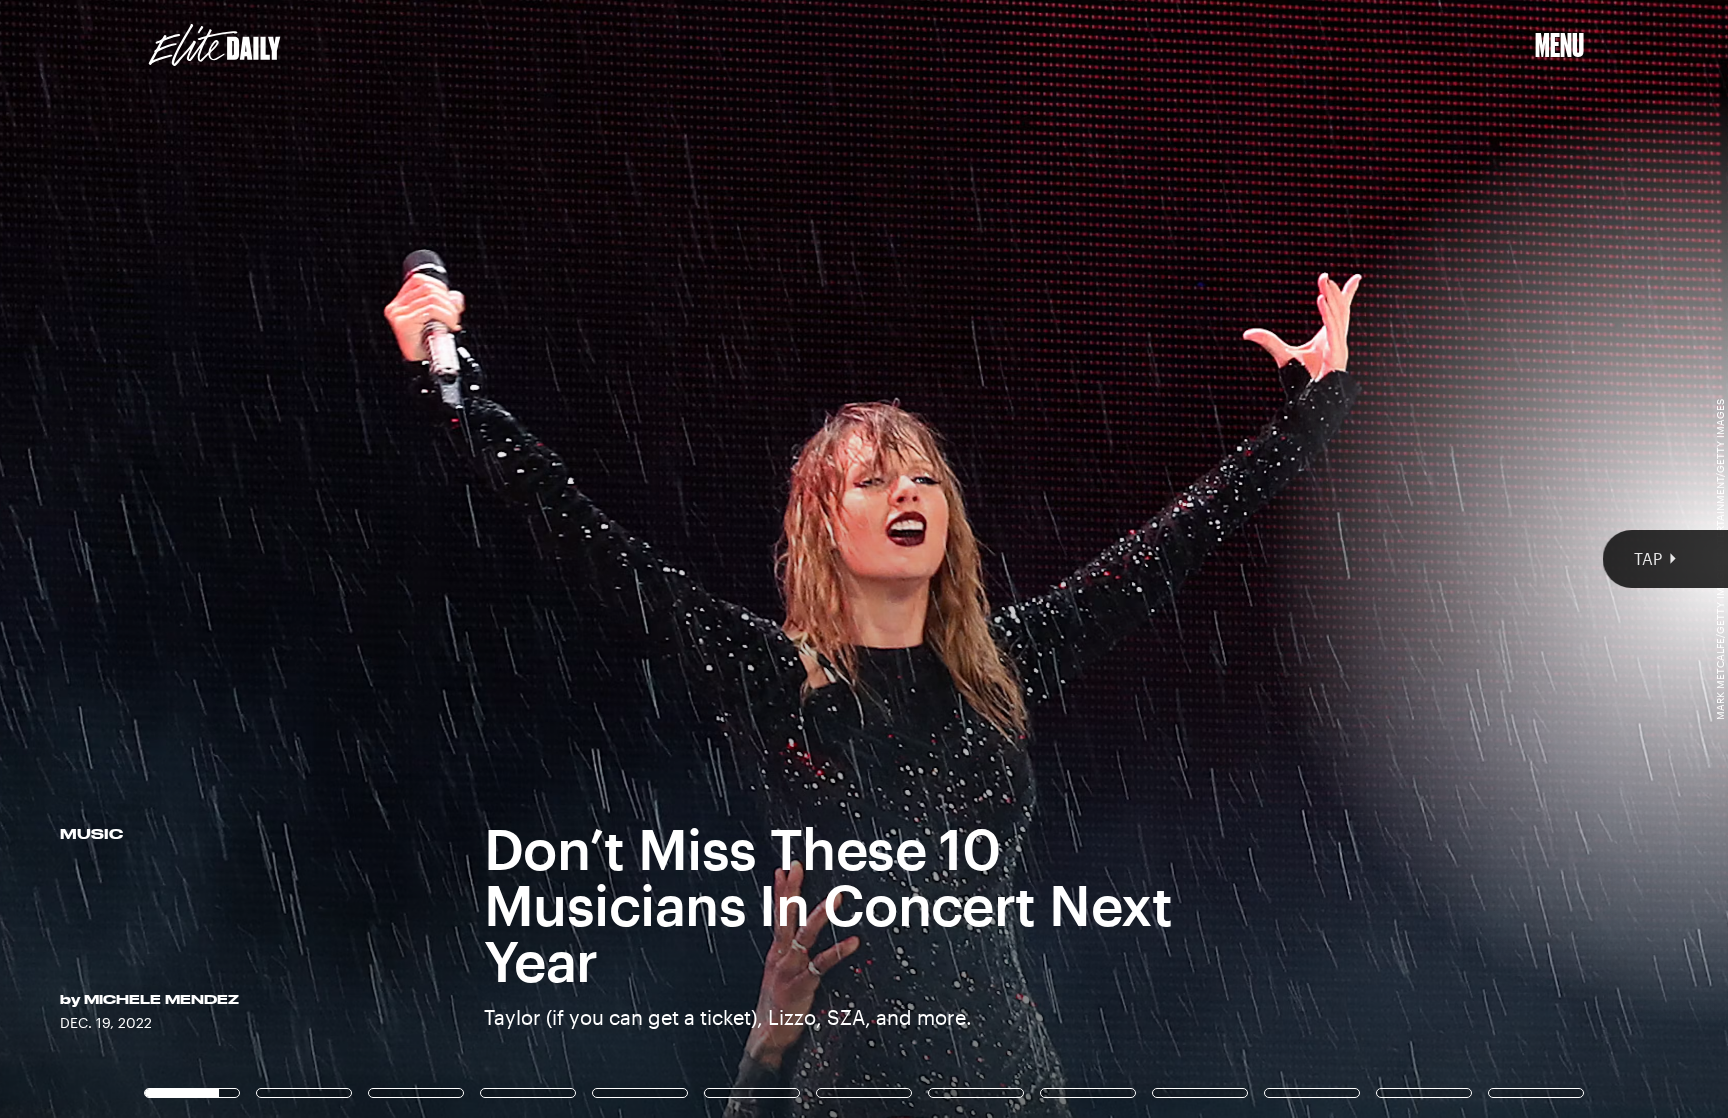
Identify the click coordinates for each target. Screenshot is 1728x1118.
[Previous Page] (285, 559)
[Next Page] (1149, 559)
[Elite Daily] (214, 45)
